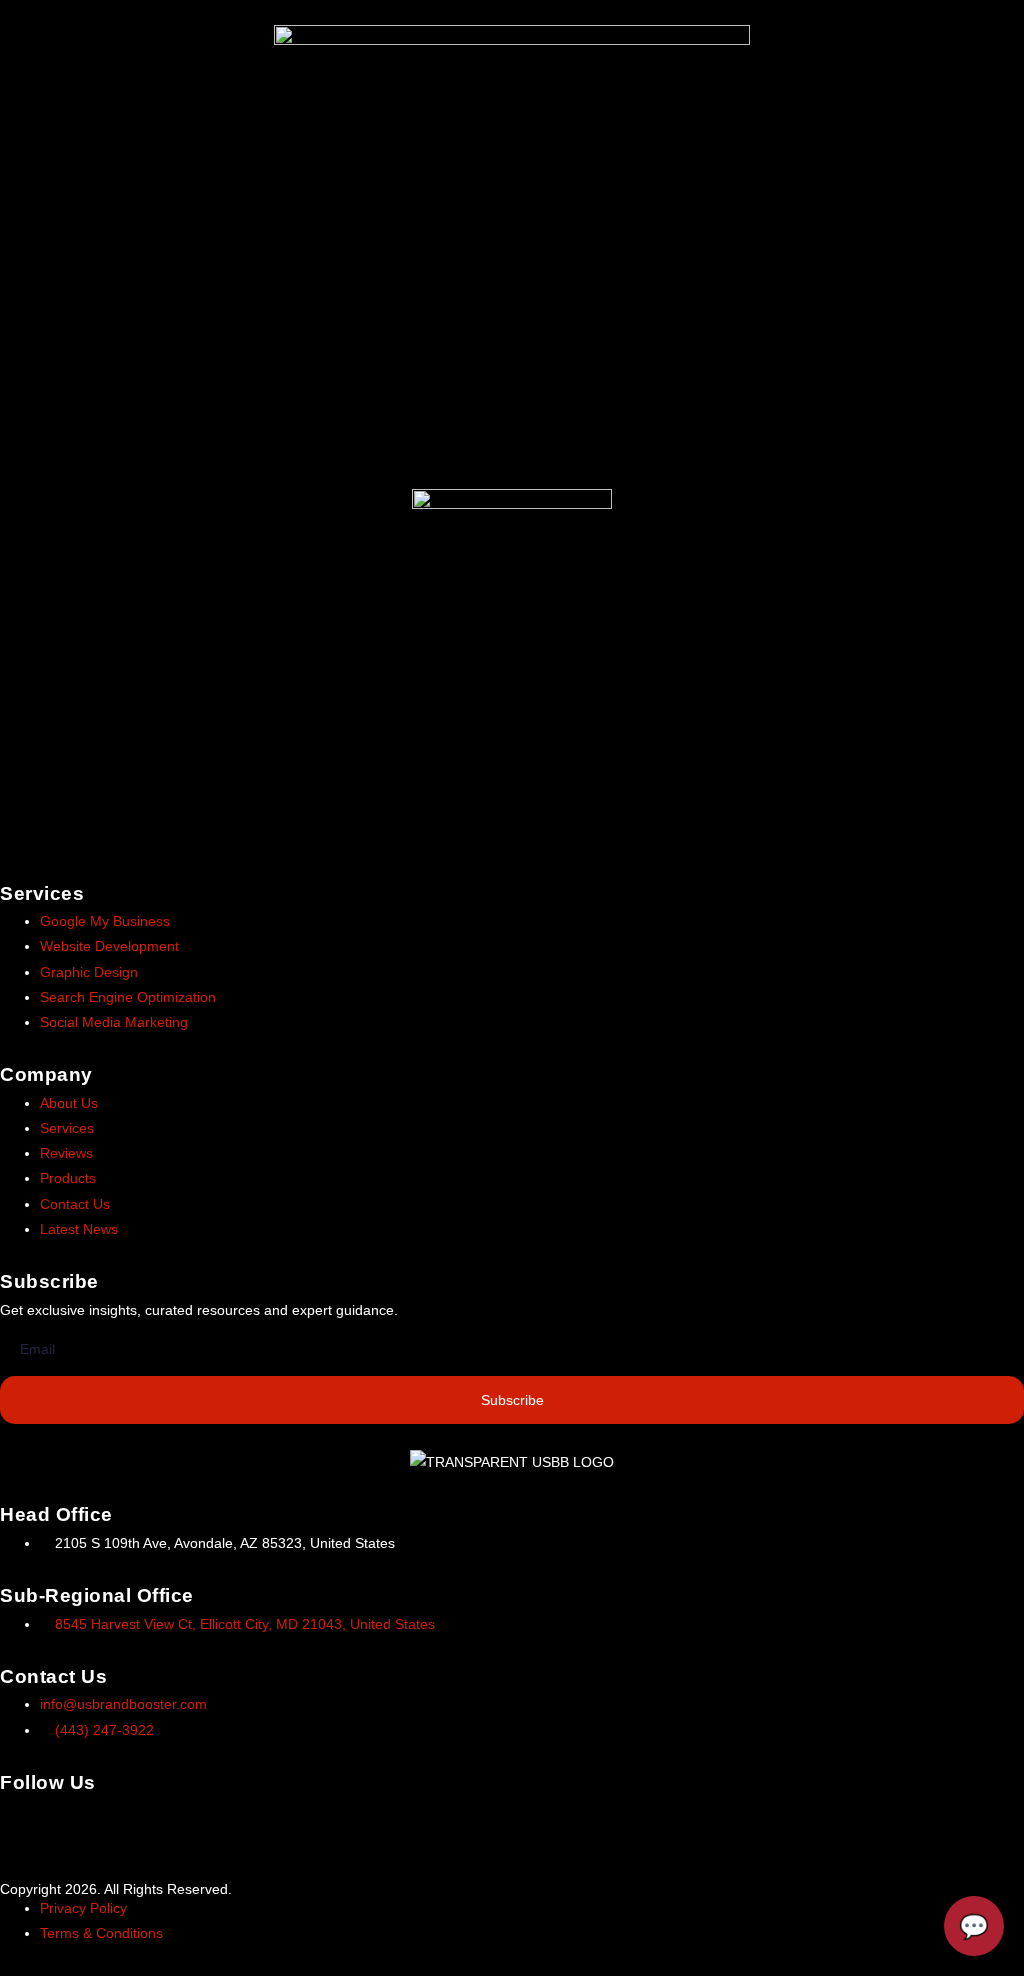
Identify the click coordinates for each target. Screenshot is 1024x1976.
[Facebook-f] (25, 1823)
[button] (512, 472)
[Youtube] (187, 1823)
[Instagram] (79, 1823)
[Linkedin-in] (133, 1823)
